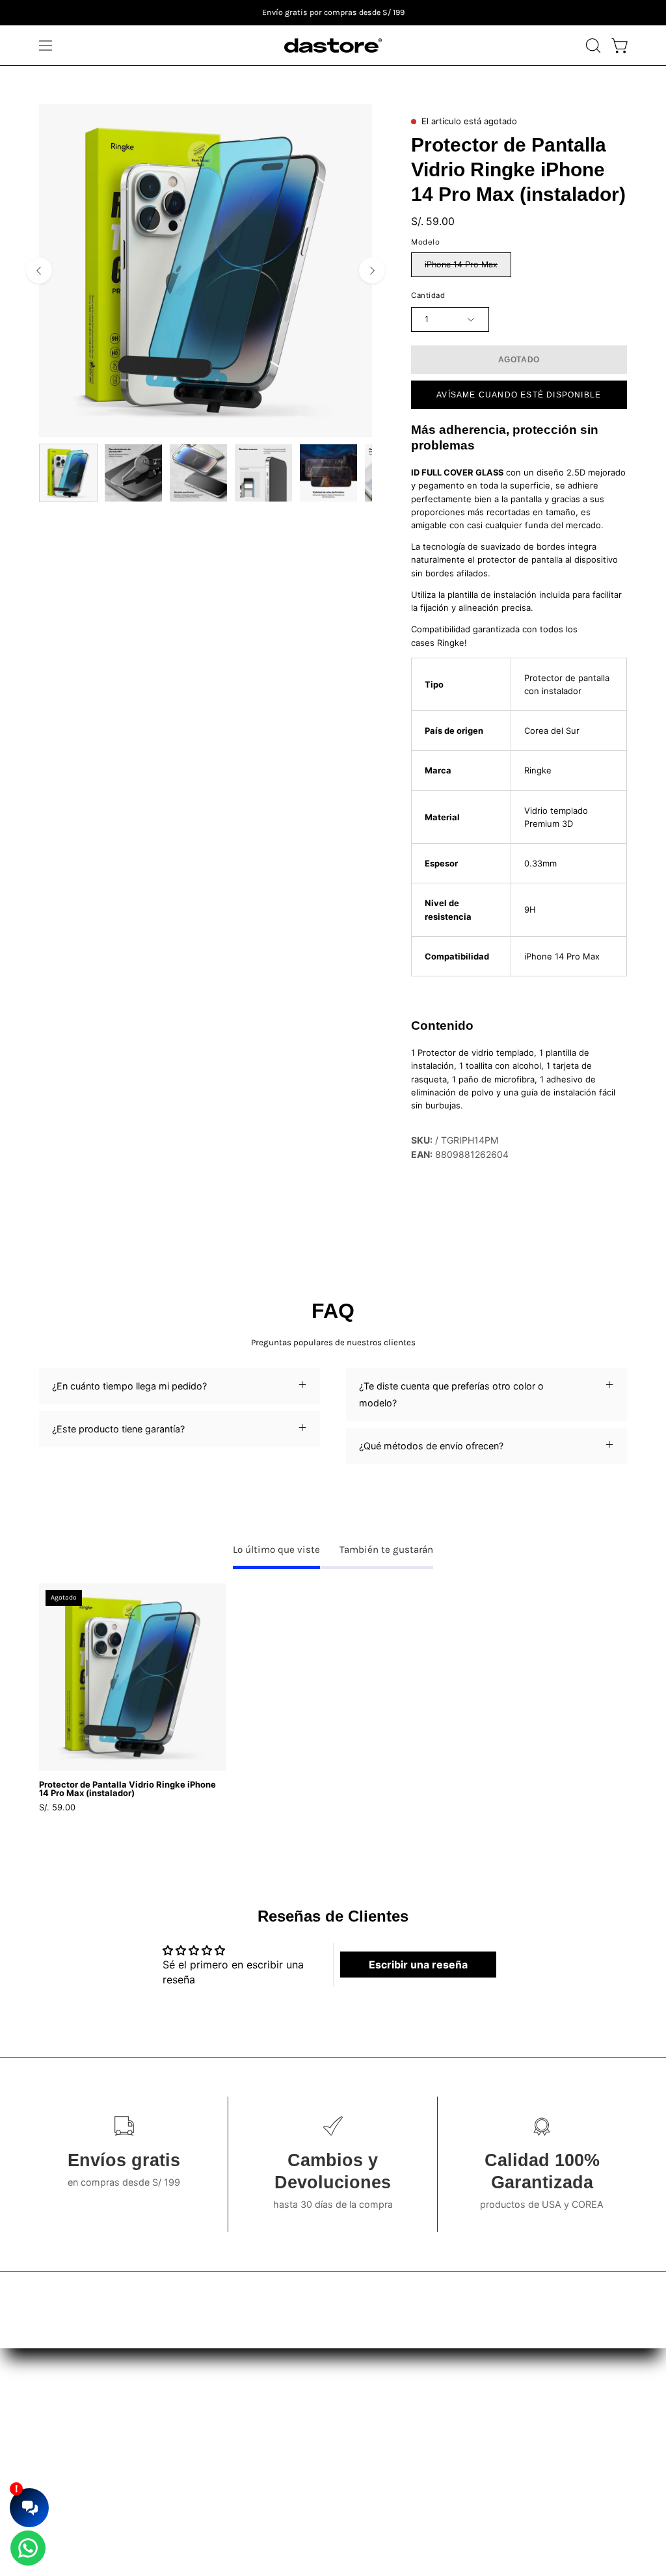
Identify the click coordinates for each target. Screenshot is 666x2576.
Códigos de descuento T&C (376, 2446)
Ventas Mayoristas (510, 2407)
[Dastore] (333, 46)
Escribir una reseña (418, 1965)
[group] (333, 13)
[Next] (372, 271)
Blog (202, 2407)
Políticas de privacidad (365, 2426)
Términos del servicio (362, 2407)
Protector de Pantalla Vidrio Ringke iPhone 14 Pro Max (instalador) (127, 1789)
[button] (592, 46)
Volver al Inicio (224, 2465)
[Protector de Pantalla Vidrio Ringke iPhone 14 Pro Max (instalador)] (68, 473)
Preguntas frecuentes (239, 2426)
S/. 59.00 (57, 1807)
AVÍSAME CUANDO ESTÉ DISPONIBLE (519, 395)
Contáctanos (220, 2446)
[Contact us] (28, 2548)
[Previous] (39, 271)
